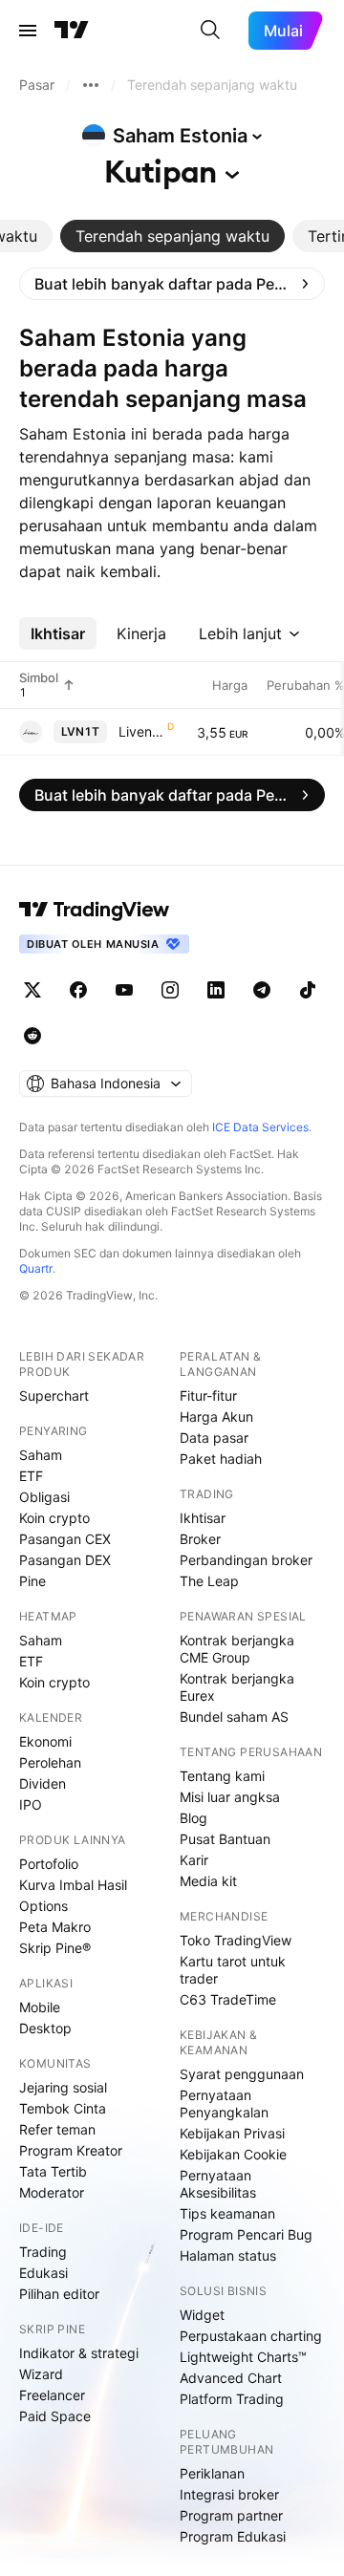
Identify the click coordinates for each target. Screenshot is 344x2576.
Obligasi (44, 1497)
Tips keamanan (227, 2213)
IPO (31, 1804)
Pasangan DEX (65, 1560)
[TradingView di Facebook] (78, 990)
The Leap (209, 1581)
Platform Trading (232, 2399)
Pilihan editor (59, 2294)
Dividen (43, 1783)
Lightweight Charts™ (243, 2357)
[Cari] (210, 31)
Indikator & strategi (79, 2353)
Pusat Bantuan (225, 1839)
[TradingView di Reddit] (32, 1036)
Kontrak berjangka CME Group (237, 1649)
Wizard (41, 2374)
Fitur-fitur (208, 1395)
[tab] (172, 236)
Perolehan (50, 1762)
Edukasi (43, 2273)
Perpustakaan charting (251, 2336)
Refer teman (57, 2129)
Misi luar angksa (230, 1797)
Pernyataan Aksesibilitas (218, 2184)
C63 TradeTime (228, 1999)
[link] (172, 284)
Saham (41, 1455)
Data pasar (214, 1438)
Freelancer (52, 2395)
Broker (200, 1539)
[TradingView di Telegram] (262, 990)
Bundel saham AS (234, 1717)
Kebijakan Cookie (233, 2154)
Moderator (52, 2192)
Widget (202, 2315)
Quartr (36, 1268)
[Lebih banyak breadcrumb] (91, 85)
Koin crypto (54, 1518)
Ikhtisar (203, 1518)
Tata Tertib (53, 2171)
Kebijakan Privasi (232, 2133)
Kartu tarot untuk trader (233, 1970)
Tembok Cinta (63, 2108)
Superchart (54, 1395)
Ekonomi (45, 1741)
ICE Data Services (260, 1127)
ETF (31, 1476)
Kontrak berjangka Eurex (237, 1687)
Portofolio (49, 1864)
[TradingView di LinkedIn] (216, 990)
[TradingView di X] (32, 990)
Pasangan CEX (65, 1539)
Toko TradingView (236, 1940)
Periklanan (212, 2473)
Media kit (208, 1881)
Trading (43, 2252)
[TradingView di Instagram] (170, 990)
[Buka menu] (28, 31)
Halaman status (228, 2255)
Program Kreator (71, 2150)
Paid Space (55, 2416)
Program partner (231, 2515)
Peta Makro (55, 1927)
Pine (32, 1581)
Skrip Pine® (55, 1948)
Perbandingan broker (246, 1560)
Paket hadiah (221, 1459)
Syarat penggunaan (242, 2074)
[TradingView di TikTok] (308, 990)
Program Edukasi (233, 2536)
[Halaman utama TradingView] (72, 31)
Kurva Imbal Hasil (73, 1885)
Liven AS (141, 731)
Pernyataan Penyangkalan (224, 2104)
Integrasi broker (229, 2494)
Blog (193, 1818)
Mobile (40, 2007)
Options (43, 1906)
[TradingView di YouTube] (124, 990)
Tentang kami (222, 1776)
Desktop (45, 2028)
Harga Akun (216, 1417)
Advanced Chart (231, 2378)
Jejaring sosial (63, 2087)
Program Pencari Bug (246, 2234)
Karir (194, 1860)
